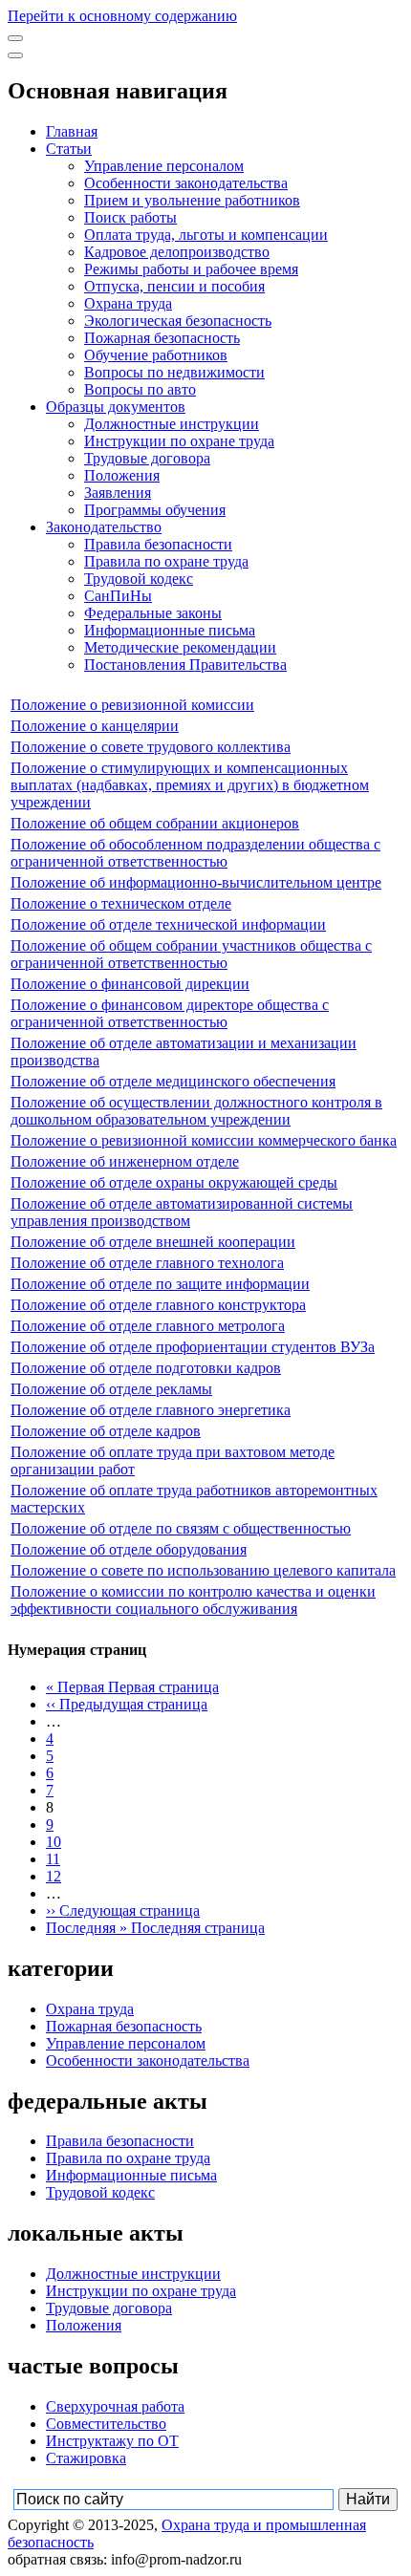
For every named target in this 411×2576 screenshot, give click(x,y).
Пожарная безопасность (162, 338)
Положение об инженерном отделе (125, 1161)
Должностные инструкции (172, 424)
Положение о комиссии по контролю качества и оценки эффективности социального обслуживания (193, 1600)
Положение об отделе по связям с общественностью (181, 1528)
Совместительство (106, 2424)
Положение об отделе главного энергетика (151, 1410)
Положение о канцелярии (95, 726)
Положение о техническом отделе (121, 903)
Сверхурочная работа (115, 2406)
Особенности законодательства (186, 183)
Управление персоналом (164, 166)
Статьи (69, 149)
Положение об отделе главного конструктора (158, 1305)
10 (54, 1842)
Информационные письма (170, 630)
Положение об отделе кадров (106, 1431)
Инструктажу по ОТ (112, 2441)
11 (53, 1859)
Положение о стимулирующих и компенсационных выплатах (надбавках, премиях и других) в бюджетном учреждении (190, 785)
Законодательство (104, 527)
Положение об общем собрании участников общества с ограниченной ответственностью (191, 954)
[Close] (15, 55)
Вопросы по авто (140, 389)
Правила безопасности (158, 544)
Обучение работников (156, 355)
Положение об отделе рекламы (111, 1389)
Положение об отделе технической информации (168, 924)
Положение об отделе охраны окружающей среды (174, 1182)
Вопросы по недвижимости (174, 372)
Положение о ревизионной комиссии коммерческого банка (204, 1140)
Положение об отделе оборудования (129, 1549)
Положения (122, 475)
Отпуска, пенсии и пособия (174, 286)
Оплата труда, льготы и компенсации (206, 235)
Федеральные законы (153, 613)
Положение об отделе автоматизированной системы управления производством (182, 1212)
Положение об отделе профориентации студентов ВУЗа (193, 1347)
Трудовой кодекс (139, 579)
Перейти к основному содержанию (122, 16)
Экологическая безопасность (178, 321)
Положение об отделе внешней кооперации (153, 1242)
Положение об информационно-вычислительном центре (196, 882)
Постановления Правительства (185, 665)
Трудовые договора (147, 458)
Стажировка (86, 2458)
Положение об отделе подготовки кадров (146, 1368)
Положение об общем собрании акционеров (155, 823)
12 (54, 1876)
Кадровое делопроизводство (177, 252)
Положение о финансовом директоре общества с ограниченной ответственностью (170, 1013)
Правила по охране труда (166, 561)
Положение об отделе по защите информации (160, 1284)
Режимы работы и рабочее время (191, 269)
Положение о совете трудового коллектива (151, 747)
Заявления (118, 493)
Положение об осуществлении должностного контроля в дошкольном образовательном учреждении (196, 1111)
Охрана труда (128, 303)
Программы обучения (155, 510)
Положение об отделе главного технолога (147, 1263)
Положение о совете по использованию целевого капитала (203, 1570)
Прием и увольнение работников (192, 200)
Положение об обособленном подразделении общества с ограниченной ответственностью (195, 853)
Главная (72, 131)
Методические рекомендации (180, 647)
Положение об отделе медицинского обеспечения (173, 1081)
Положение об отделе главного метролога (148, 1326)
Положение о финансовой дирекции (130, 984)
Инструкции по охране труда (179, 441)
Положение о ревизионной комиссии (132, 705)
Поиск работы (130, 217)
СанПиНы (118, 596)
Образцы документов (116, 407)
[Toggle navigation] (15, 38)
